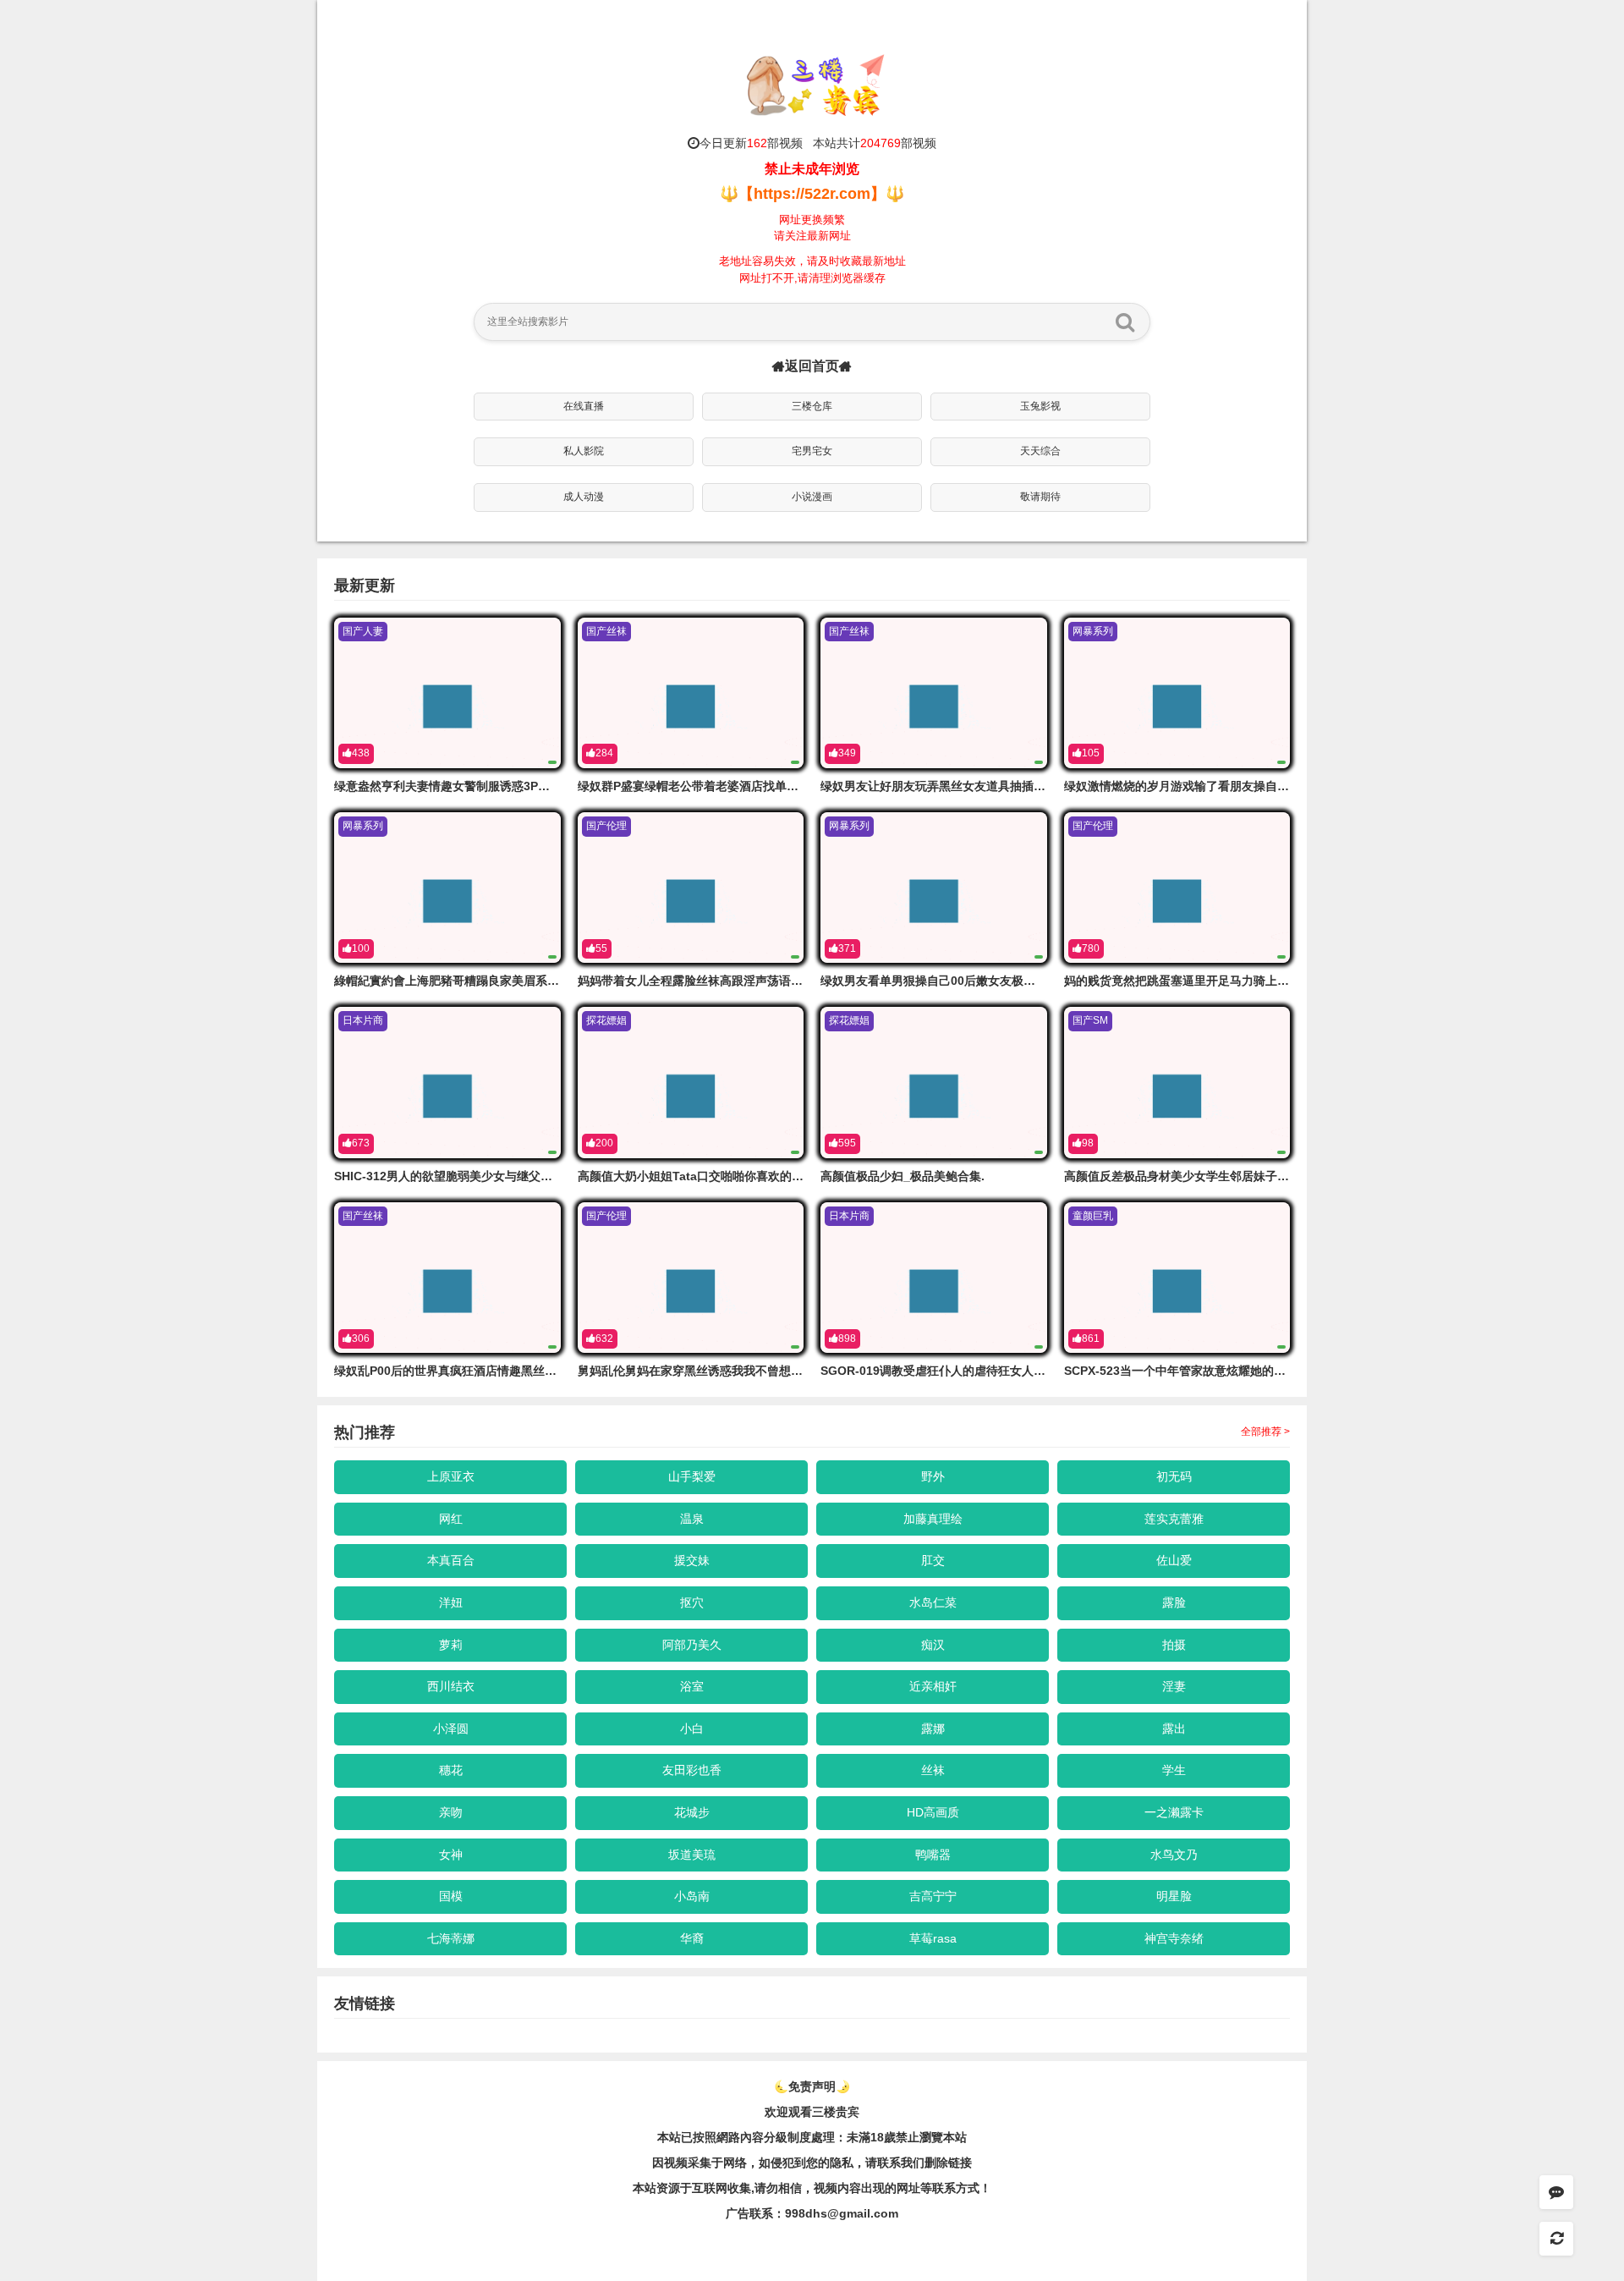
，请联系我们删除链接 (913, 2163)
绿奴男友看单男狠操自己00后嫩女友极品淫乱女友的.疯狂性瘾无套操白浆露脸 (1024, 981)
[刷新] (1556, 2239)
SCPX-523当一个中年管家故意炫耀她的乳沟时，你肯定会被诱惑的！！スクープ (1276, 1371)
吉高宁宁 (933, 1896)
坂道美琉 (692, 1855)
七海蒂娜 (451, 1938)
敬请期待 (1040, 497)
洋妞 (451, 1602)
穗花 (451, 1770)
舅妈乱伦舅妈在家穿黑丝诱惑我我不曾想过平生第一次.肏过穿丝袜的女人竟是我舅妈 (798, 1371)
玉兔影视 (1040, 406)
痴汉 (933, 1645)
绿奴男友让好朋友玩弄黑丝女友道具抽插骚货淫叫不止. (964, 786)
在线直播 (584, 406)
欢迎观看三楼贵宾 (812, 2112)
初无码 (1174, 1476)
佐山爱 (1174, 1560)
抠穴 (692, 1602)
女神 (451, 1855)
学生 (1174, 1770)
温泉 (692, 1519)
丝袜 (933, 1770)
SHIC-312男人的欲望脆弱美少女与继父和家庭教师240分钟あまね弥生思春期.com (550, 1176)
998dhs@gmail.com (842, 2213)
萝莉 (451, 1645)
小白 (692, 1729)
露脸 (1174, 1602)
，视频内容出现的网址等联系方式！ (897, 2188)
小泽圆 (451, 1729)
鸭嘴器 (933, 1855)
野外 (933, 1476)
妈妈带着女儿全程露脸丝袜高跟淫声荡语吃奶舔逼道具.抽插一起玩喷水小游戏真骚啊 (798, 981)
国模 (451, 1896)
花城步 (692, 1812)
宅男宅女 (812, 451)
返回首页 (812, 366)
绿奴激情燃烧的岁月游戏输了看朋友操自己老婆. (1190, 786)
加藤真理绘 (933, 1519)
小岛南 (692, 1896)
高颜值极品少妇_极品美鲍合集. (903, 1176)
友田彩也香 (692, 1770)
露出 (1174, 1729)
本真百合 (451, 1560)
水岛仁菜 (933, 1602)
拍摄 (1174, 1645)
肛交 (933, 1560)
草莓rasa (933, 1938)
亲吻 (451, 1812)
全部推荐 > (1265, 1432)
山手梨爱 (692, 1476)
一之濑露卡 (1174, 1812)
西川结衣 (451, 1686)
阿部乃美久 (692, 1645)
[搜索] (1125, 322)
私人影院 (584, 451)
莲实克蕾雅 (1174, 1519)
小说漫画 (812, 497)
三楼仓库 (812, 406)
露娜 (933, 1729)
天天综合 (1040, 451)
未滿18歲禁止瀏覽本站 (907, 2137)
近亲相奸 (933, 1686)
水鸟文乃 (1174, 1855)
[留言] (1556, 2192)
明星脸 (1174, 1896)
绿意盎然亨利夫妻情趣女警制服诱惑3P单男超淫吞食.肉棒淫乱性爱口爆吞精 (532, 786)
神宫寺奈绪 (1174, 1938)
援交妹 (692, 1560)
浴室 (692, 1686)
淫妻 (1174, 1686)
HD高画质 (933, 1812)
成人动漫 (584, 497)
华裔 (692, 1938)
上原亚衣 (451, 1476)
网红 (451, 1519)
